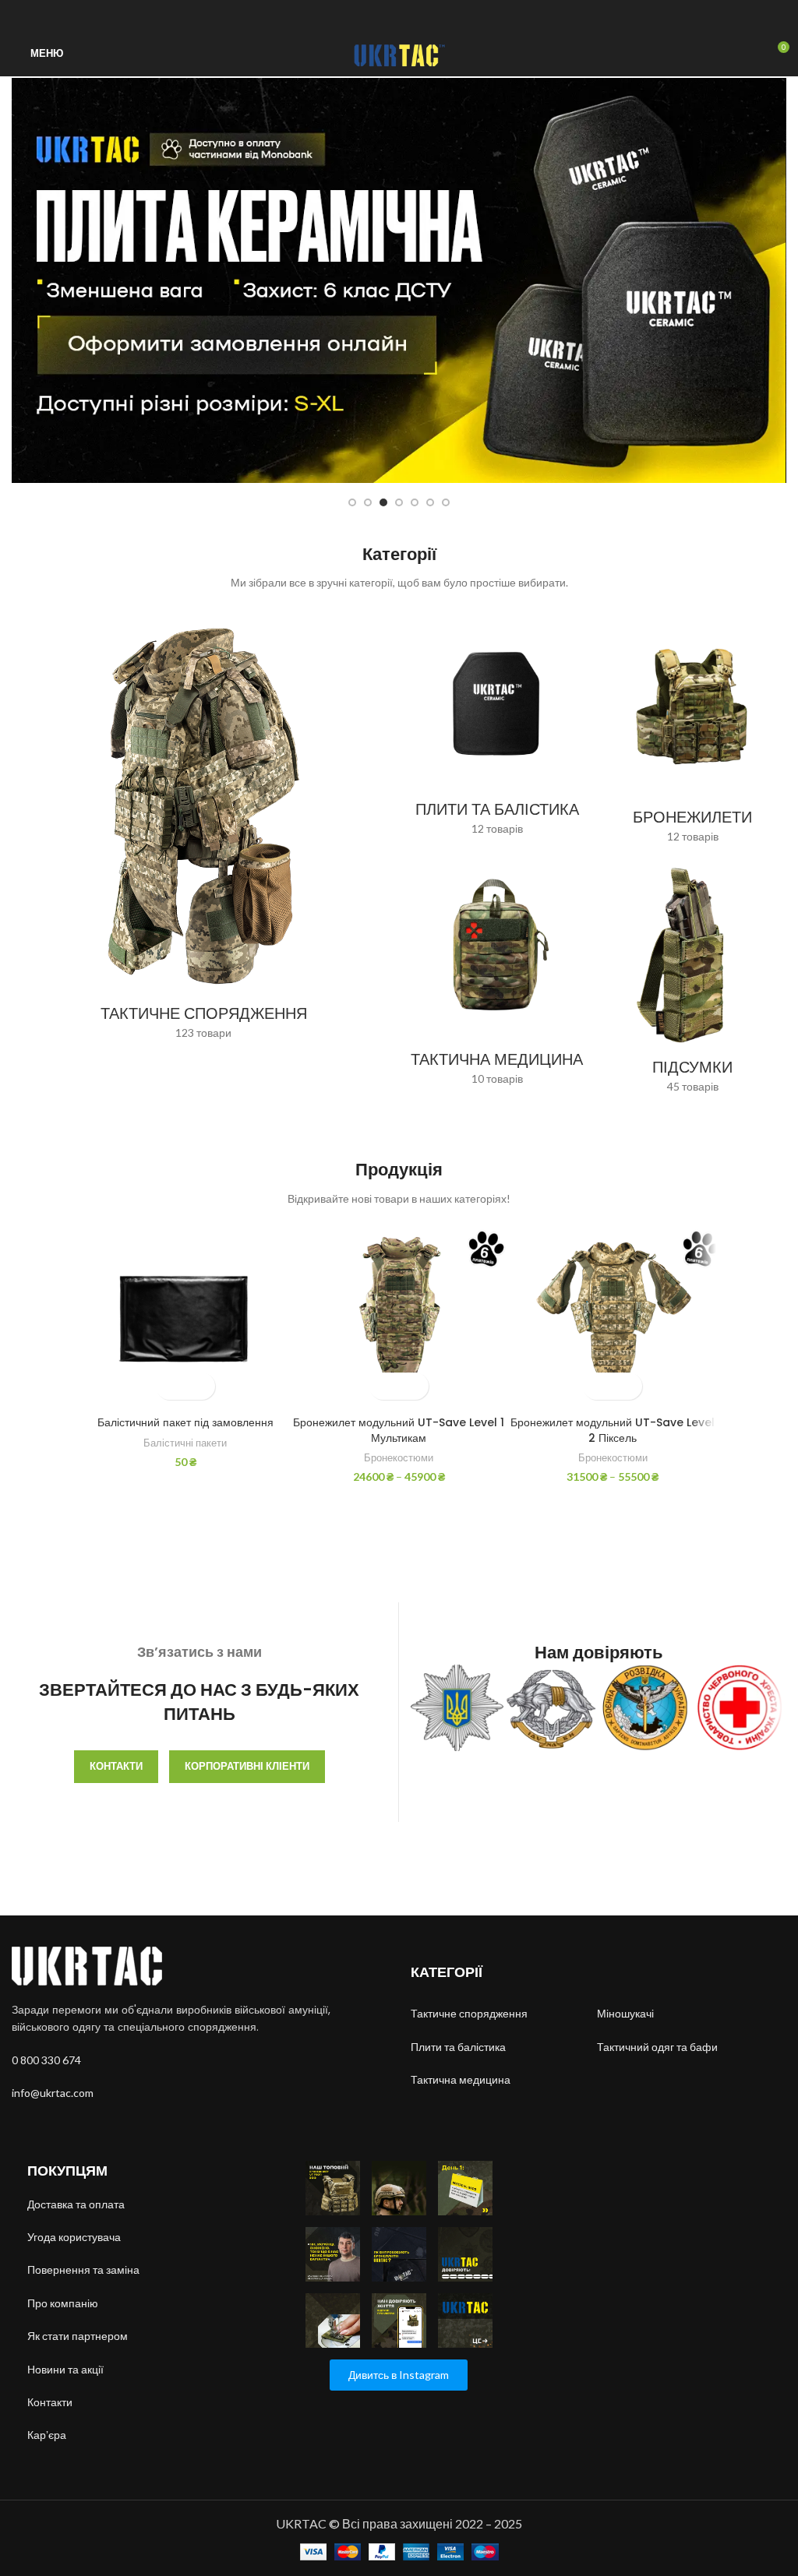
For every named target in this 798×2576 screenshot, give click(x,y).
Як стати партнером (78, 2336)
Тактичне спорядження (469, 2013)
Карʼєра (47, 2435)
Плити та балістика (458, 2047)
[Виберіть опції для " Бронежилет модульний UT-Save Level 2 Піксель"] (599, 1386)
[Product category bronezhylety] (692, 733)
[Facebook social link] (364, 15)
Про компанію (63, 2303)
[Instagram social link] (381, 15)
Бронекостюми (399, 1457)
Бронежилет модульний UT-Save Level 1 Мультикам (399, 1430)
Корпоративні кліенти (247, 1766)
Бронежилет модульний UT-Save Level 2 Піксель (613, 1430)
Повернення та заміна (83, 2269)
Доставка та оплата (76, 2204)
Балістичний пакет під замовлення (185, 1422)
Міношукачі (627, 2013)
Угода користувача (74, 2237)
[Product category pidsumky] (692, 982)
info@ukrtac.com (53, 2093)
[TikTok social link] (417, 15)
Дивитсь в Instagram (399, 2375)
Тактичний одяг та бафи (657, 2047)
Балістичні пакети (185, 1443)
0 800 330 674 (46, 2060)
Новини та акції (65, 2369)
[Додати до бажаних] (199, 1386)
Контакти (116, 1766)
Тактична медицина (461, 2079)
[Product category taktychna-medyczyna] (497, 974)
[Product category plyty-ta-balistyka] (497, 728)
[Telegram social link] (435, 15)
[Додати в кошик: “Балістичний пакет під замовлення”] (172, 1386)
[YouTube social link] (399, 15)
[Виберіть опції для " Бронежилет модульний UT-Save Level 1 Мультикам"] (385, 1386)
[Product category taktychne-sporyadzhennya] (203, 830)
